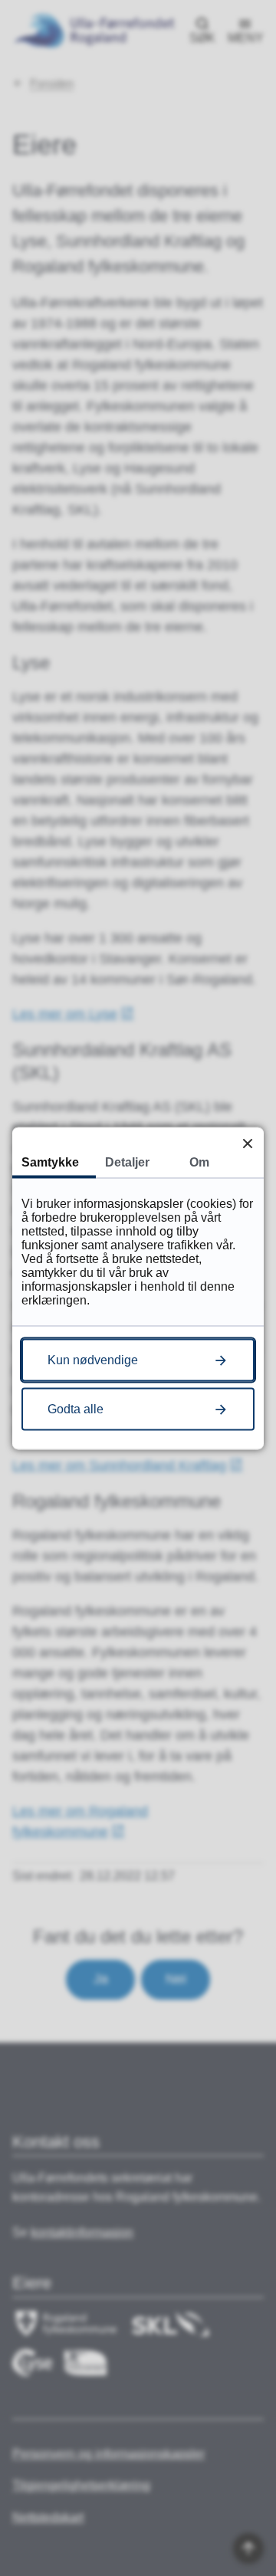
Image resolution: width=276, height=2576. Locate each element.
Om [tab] (199, 1162)
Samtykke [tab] (50, 1162)
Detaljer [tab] (127, 1162)
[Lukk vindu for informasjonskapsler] (247, 1143)
